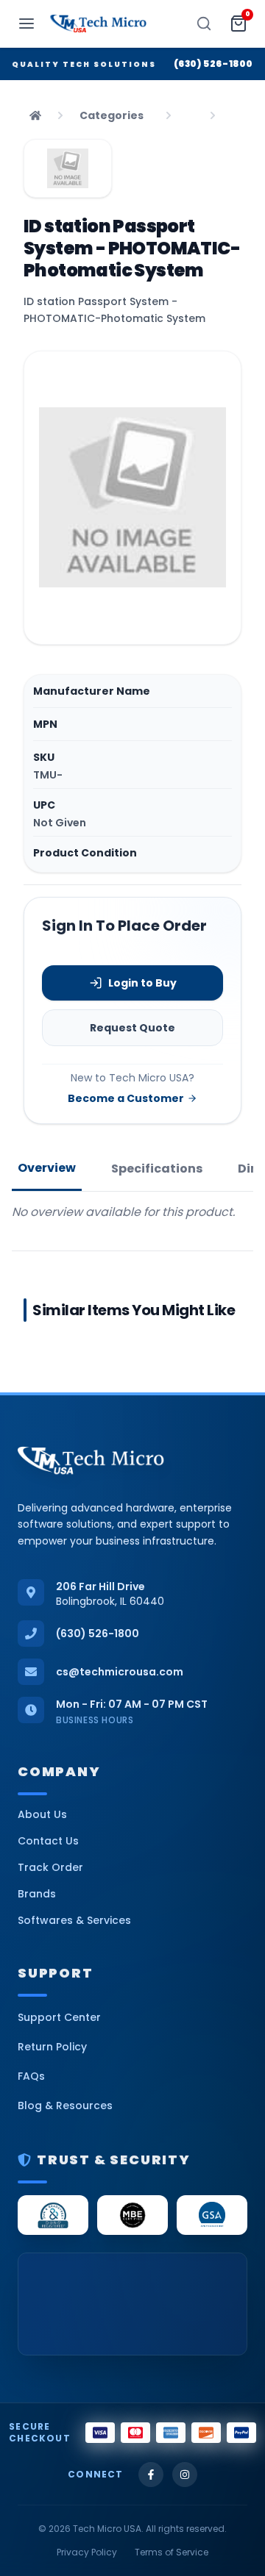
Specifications (157, 1169)
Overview (47, 1168)
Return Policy (52, 2047)
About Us (42, 1814)
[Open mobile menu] (26, 24)
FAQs (31, 2076)
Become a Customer (126, 1098)
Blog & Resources (65, 2105)
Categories (112, 115)
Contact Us (48, 1841)
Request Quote (132, 1028)
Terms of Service (172, 2552)
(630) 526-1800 (213, 64)
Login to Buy (142, 983)
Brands (37, 1894)
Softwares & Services (74, 1920)
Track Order (50, 1867)
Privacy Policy (87, 2552)
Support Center (59, 2017)
